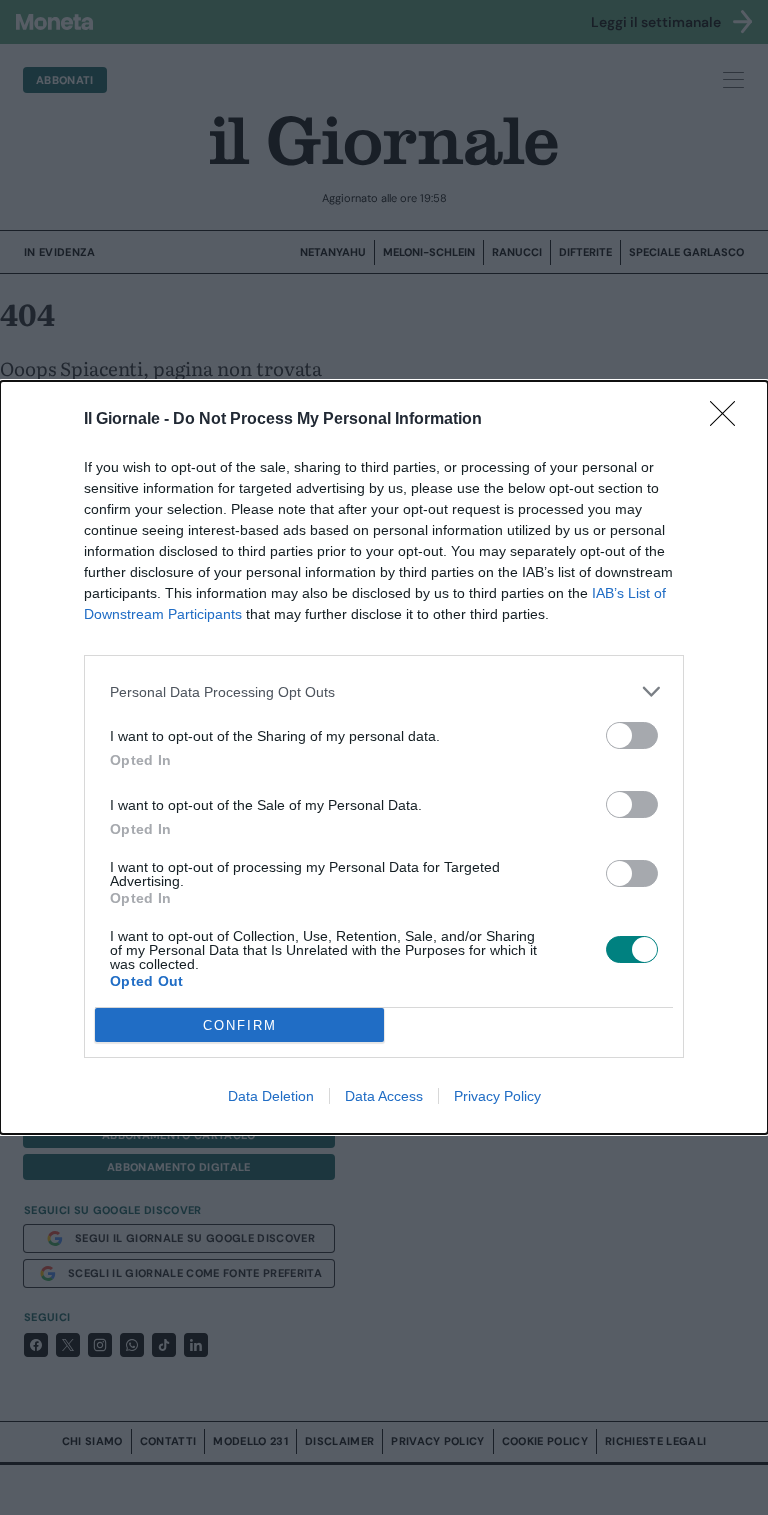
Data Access (384, 1096)
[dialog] (384, 757)
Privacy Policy (497, 1096)
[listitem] (384, 691)
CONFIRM (240, 1025)
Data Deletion (271, 1096)
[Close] (729, 420)
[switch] (632, 735)
